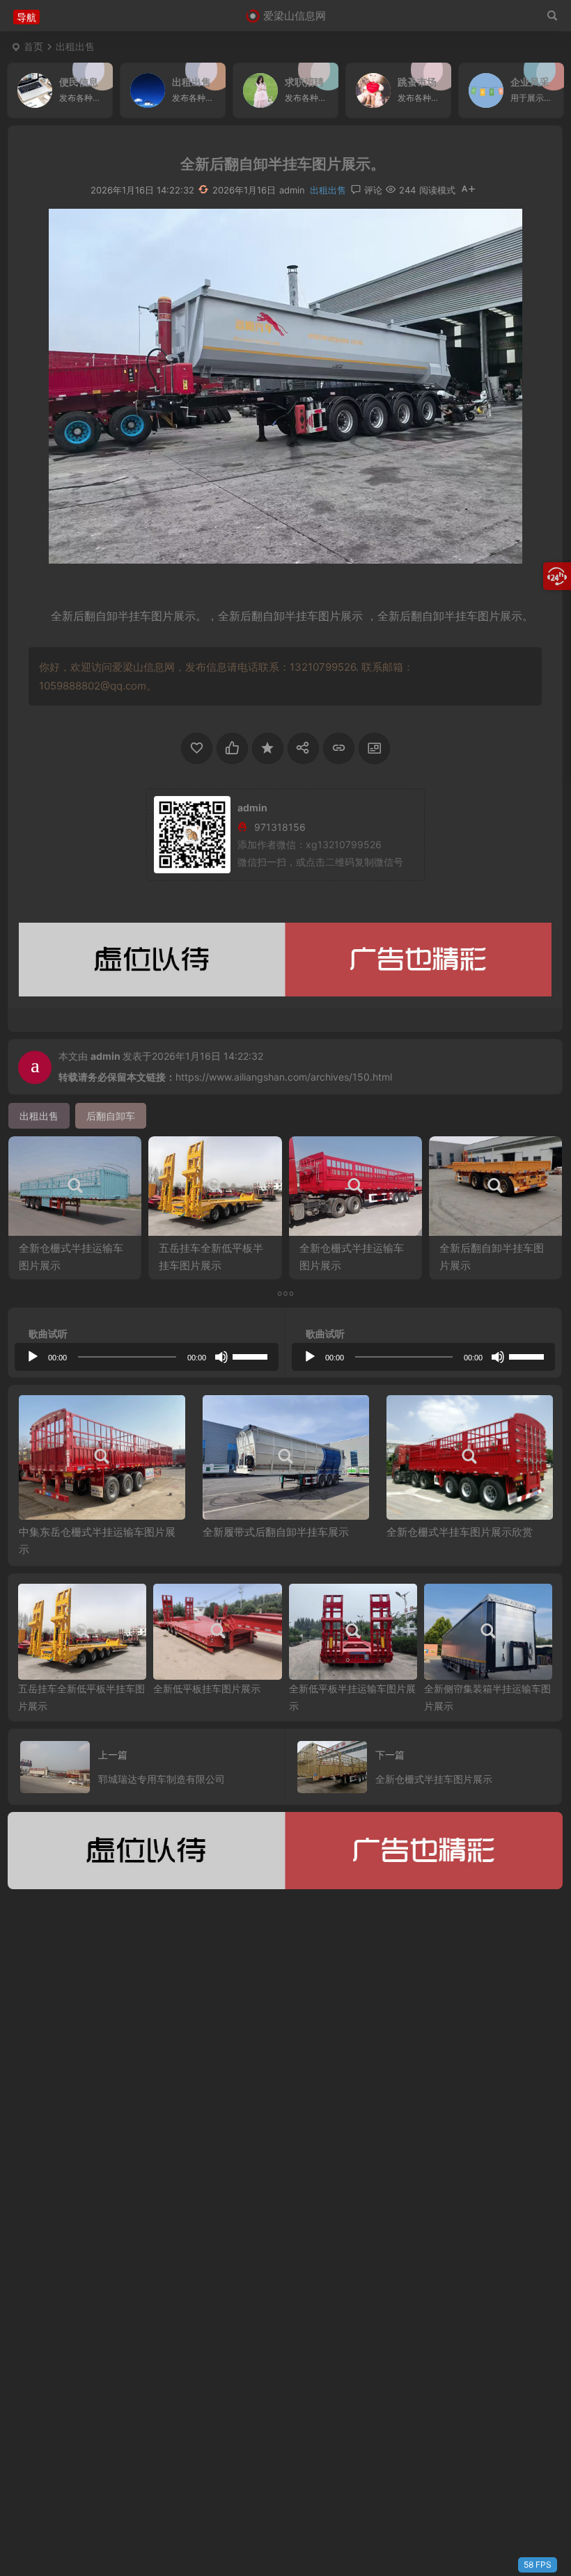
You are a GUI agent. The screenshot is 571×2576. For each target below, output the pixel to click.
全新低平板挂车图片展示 (207, 1688)
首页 (33, 46)
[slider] (252, 1355)
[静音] (221, 1357)
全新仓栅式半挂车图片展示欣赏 (460, 1532)
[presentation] (471, 1417)
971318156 (280, 827)
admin (105, 1056)
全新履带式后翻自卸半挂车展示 (276, 1532)
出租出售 (75, 46)
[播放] (33, 1357)
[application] (146, 1357)
